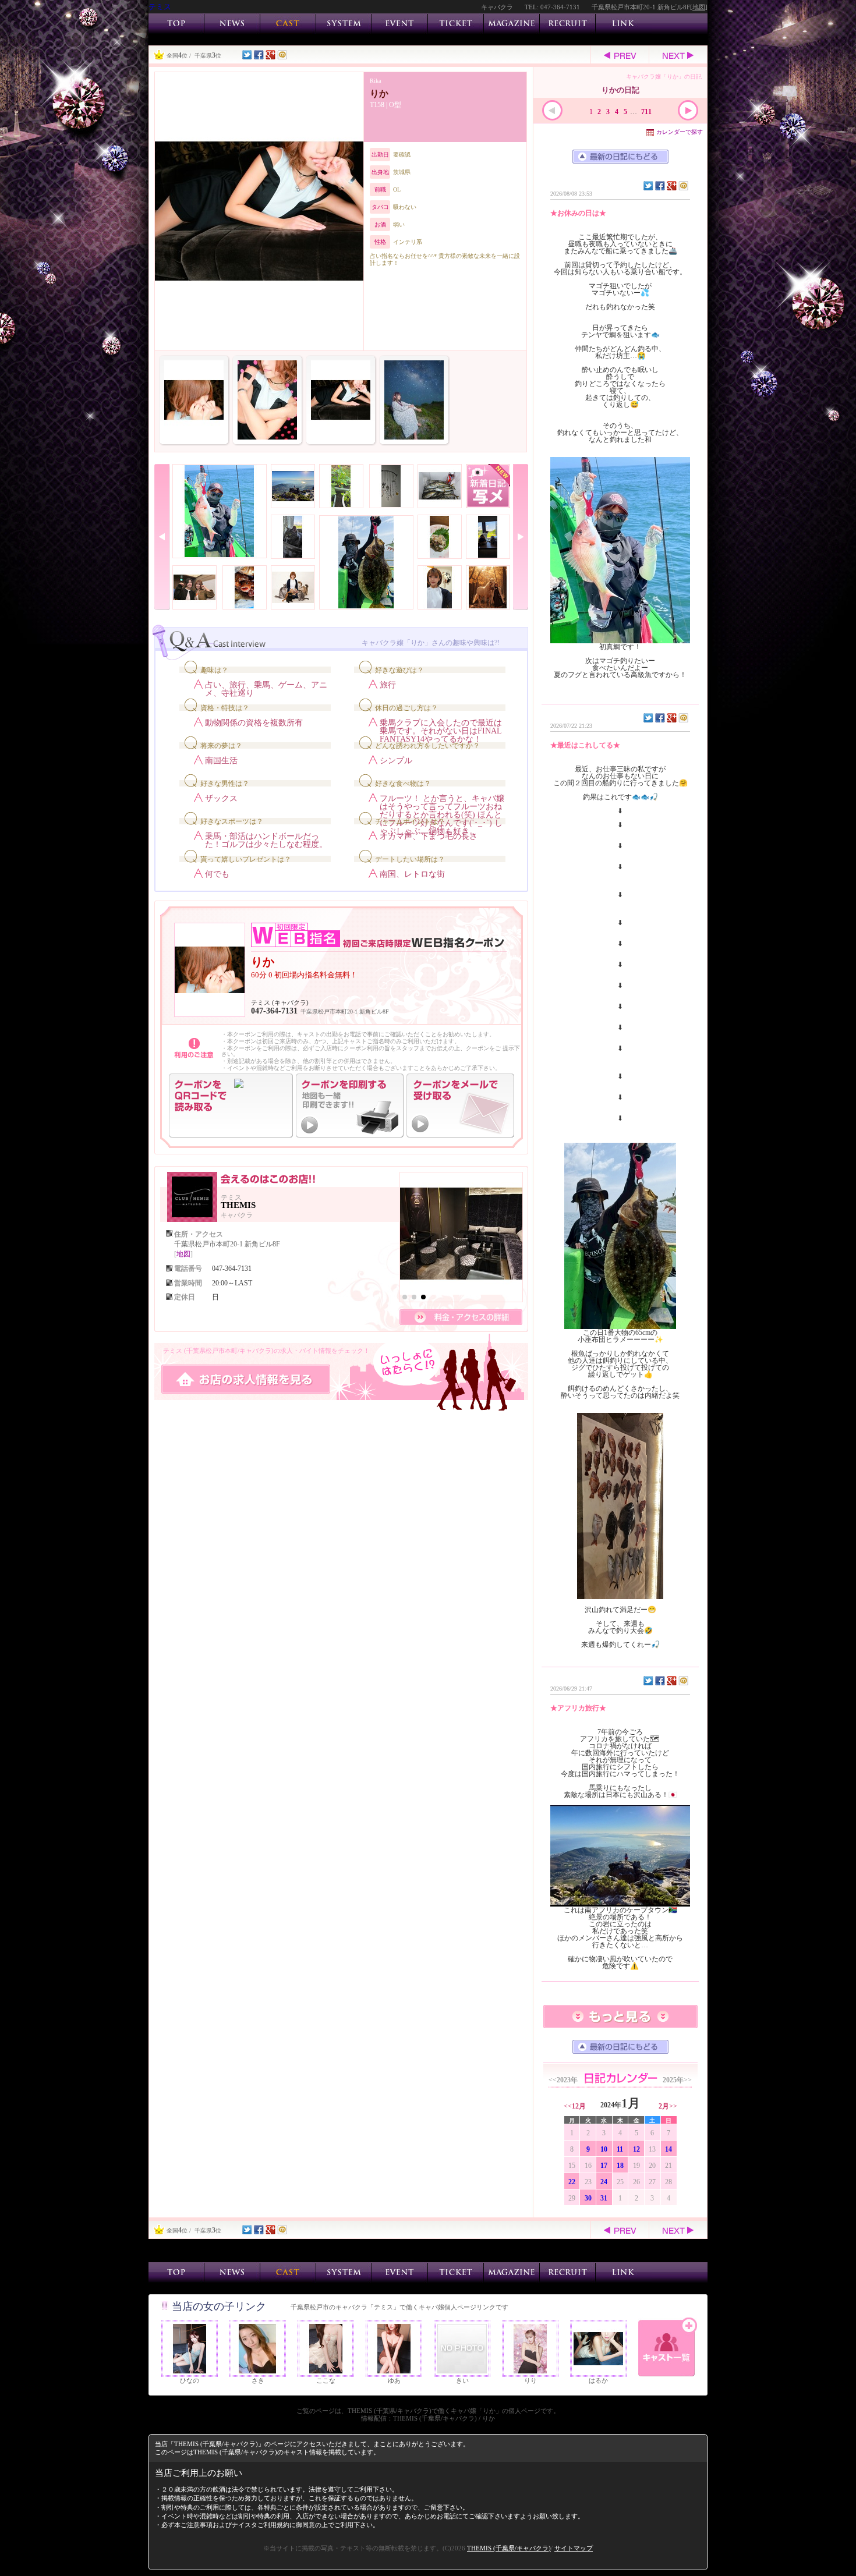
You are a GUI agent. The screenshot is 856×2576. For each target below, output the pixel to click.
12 (636, 2149)
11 (620, 2149)
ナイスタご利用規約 (261, 2525)
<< (575, 2106)
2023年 (563, 2080)
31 (604, 2198)
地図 (699, 7)
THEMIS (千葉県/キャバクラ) (509, 2548)
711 (646, 112)
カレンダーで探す (680, 132)
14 (668, 2149)
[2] (414, 1297)
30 (588, 2198)
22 (572, 2182)
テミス (160, 7)
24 (604, 2182)
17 (604, 2166)
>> (668, 2106)
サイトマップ (574, 2548)
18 (620, 2166)
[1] (405, 1297)
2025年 (677, 2080)
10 (604, 2149)
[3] (423, 1297)
